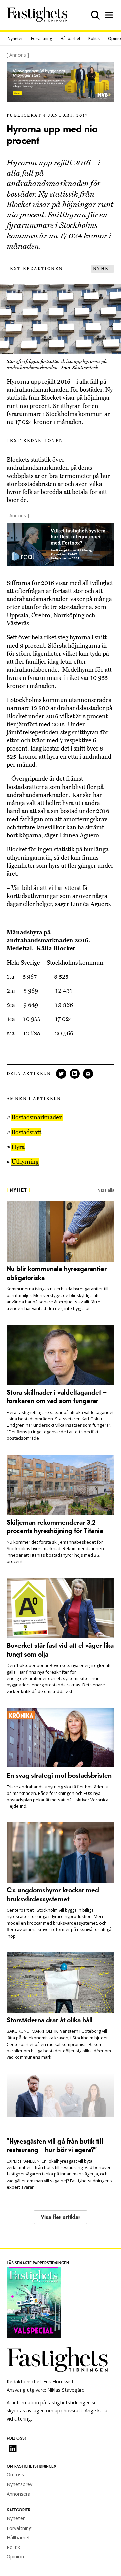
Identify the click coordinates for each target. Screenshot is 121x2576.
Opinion (15, 2557)
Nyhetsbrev (19, 2484)
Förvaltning (42, 39)
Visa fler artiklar (61, 2217)
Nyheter (15, 39)
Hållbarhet (70, 39)
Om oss (15, 2475)
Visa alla (106, 1190)
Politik (94, 39)
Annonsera (18, 2494)
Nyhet (103, 269)
